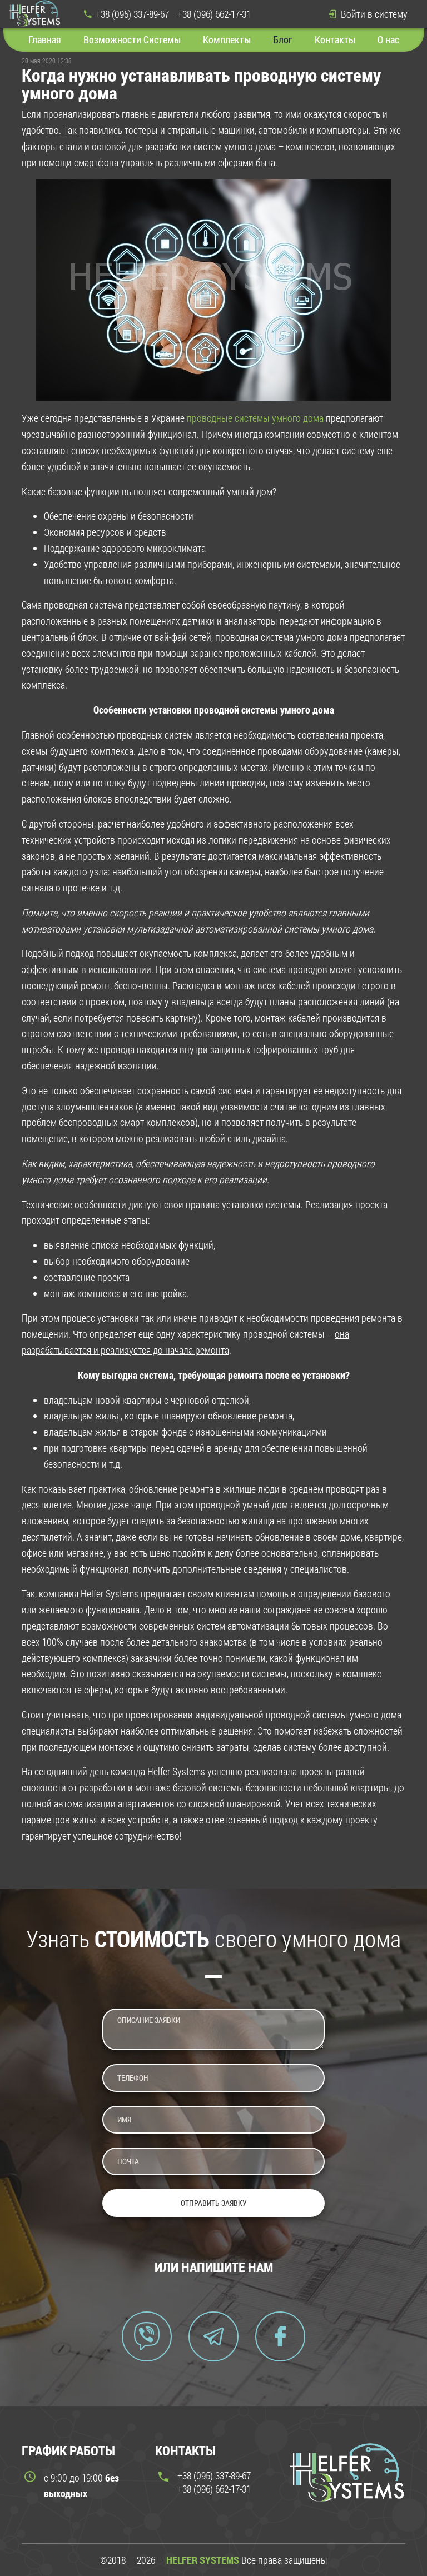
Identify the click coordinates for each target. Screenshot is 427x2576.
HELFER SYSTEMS (203, 2560)
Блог (283, 39)
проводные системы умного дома (255, 418)
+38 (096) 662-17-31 (214, 14)
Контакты (335, 39)
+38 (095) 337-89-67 (132, 14)
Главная (45, 39)
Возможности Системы (132, 39)
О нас (388, 39)
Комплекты (227, 39)
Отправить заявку (214, 2203)
